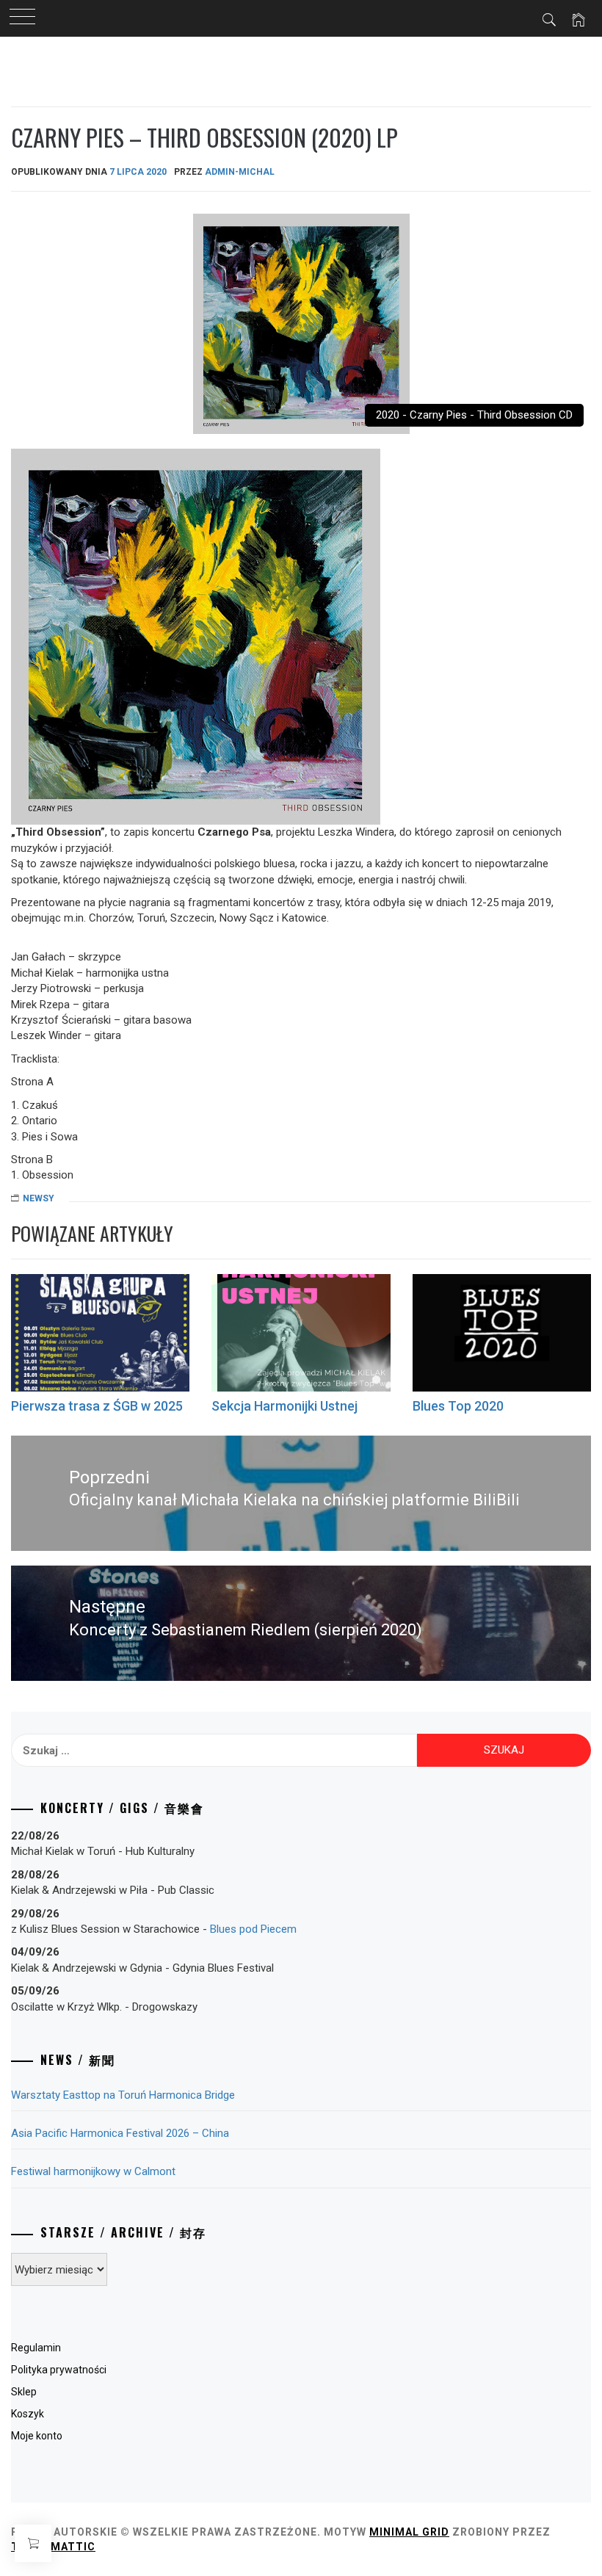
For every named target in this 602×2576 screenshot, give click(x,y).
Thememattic (53, 2547)
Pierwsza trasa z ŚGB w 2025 (97, 1406)
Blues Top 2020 (458, 1406)
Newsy (39, 1198)
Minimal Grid (409, 2532)
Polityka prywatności (59, 2370)
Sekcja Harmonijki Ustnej (284, 1406)
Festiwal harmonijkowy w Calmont (93, 2171)
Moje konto (37, 2436)
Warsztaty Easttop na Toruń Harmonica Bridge (123, 2095)
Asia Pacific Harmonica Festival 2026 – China (120, 2133)
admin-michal (240, 172)
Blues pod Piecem (253, 1929)
